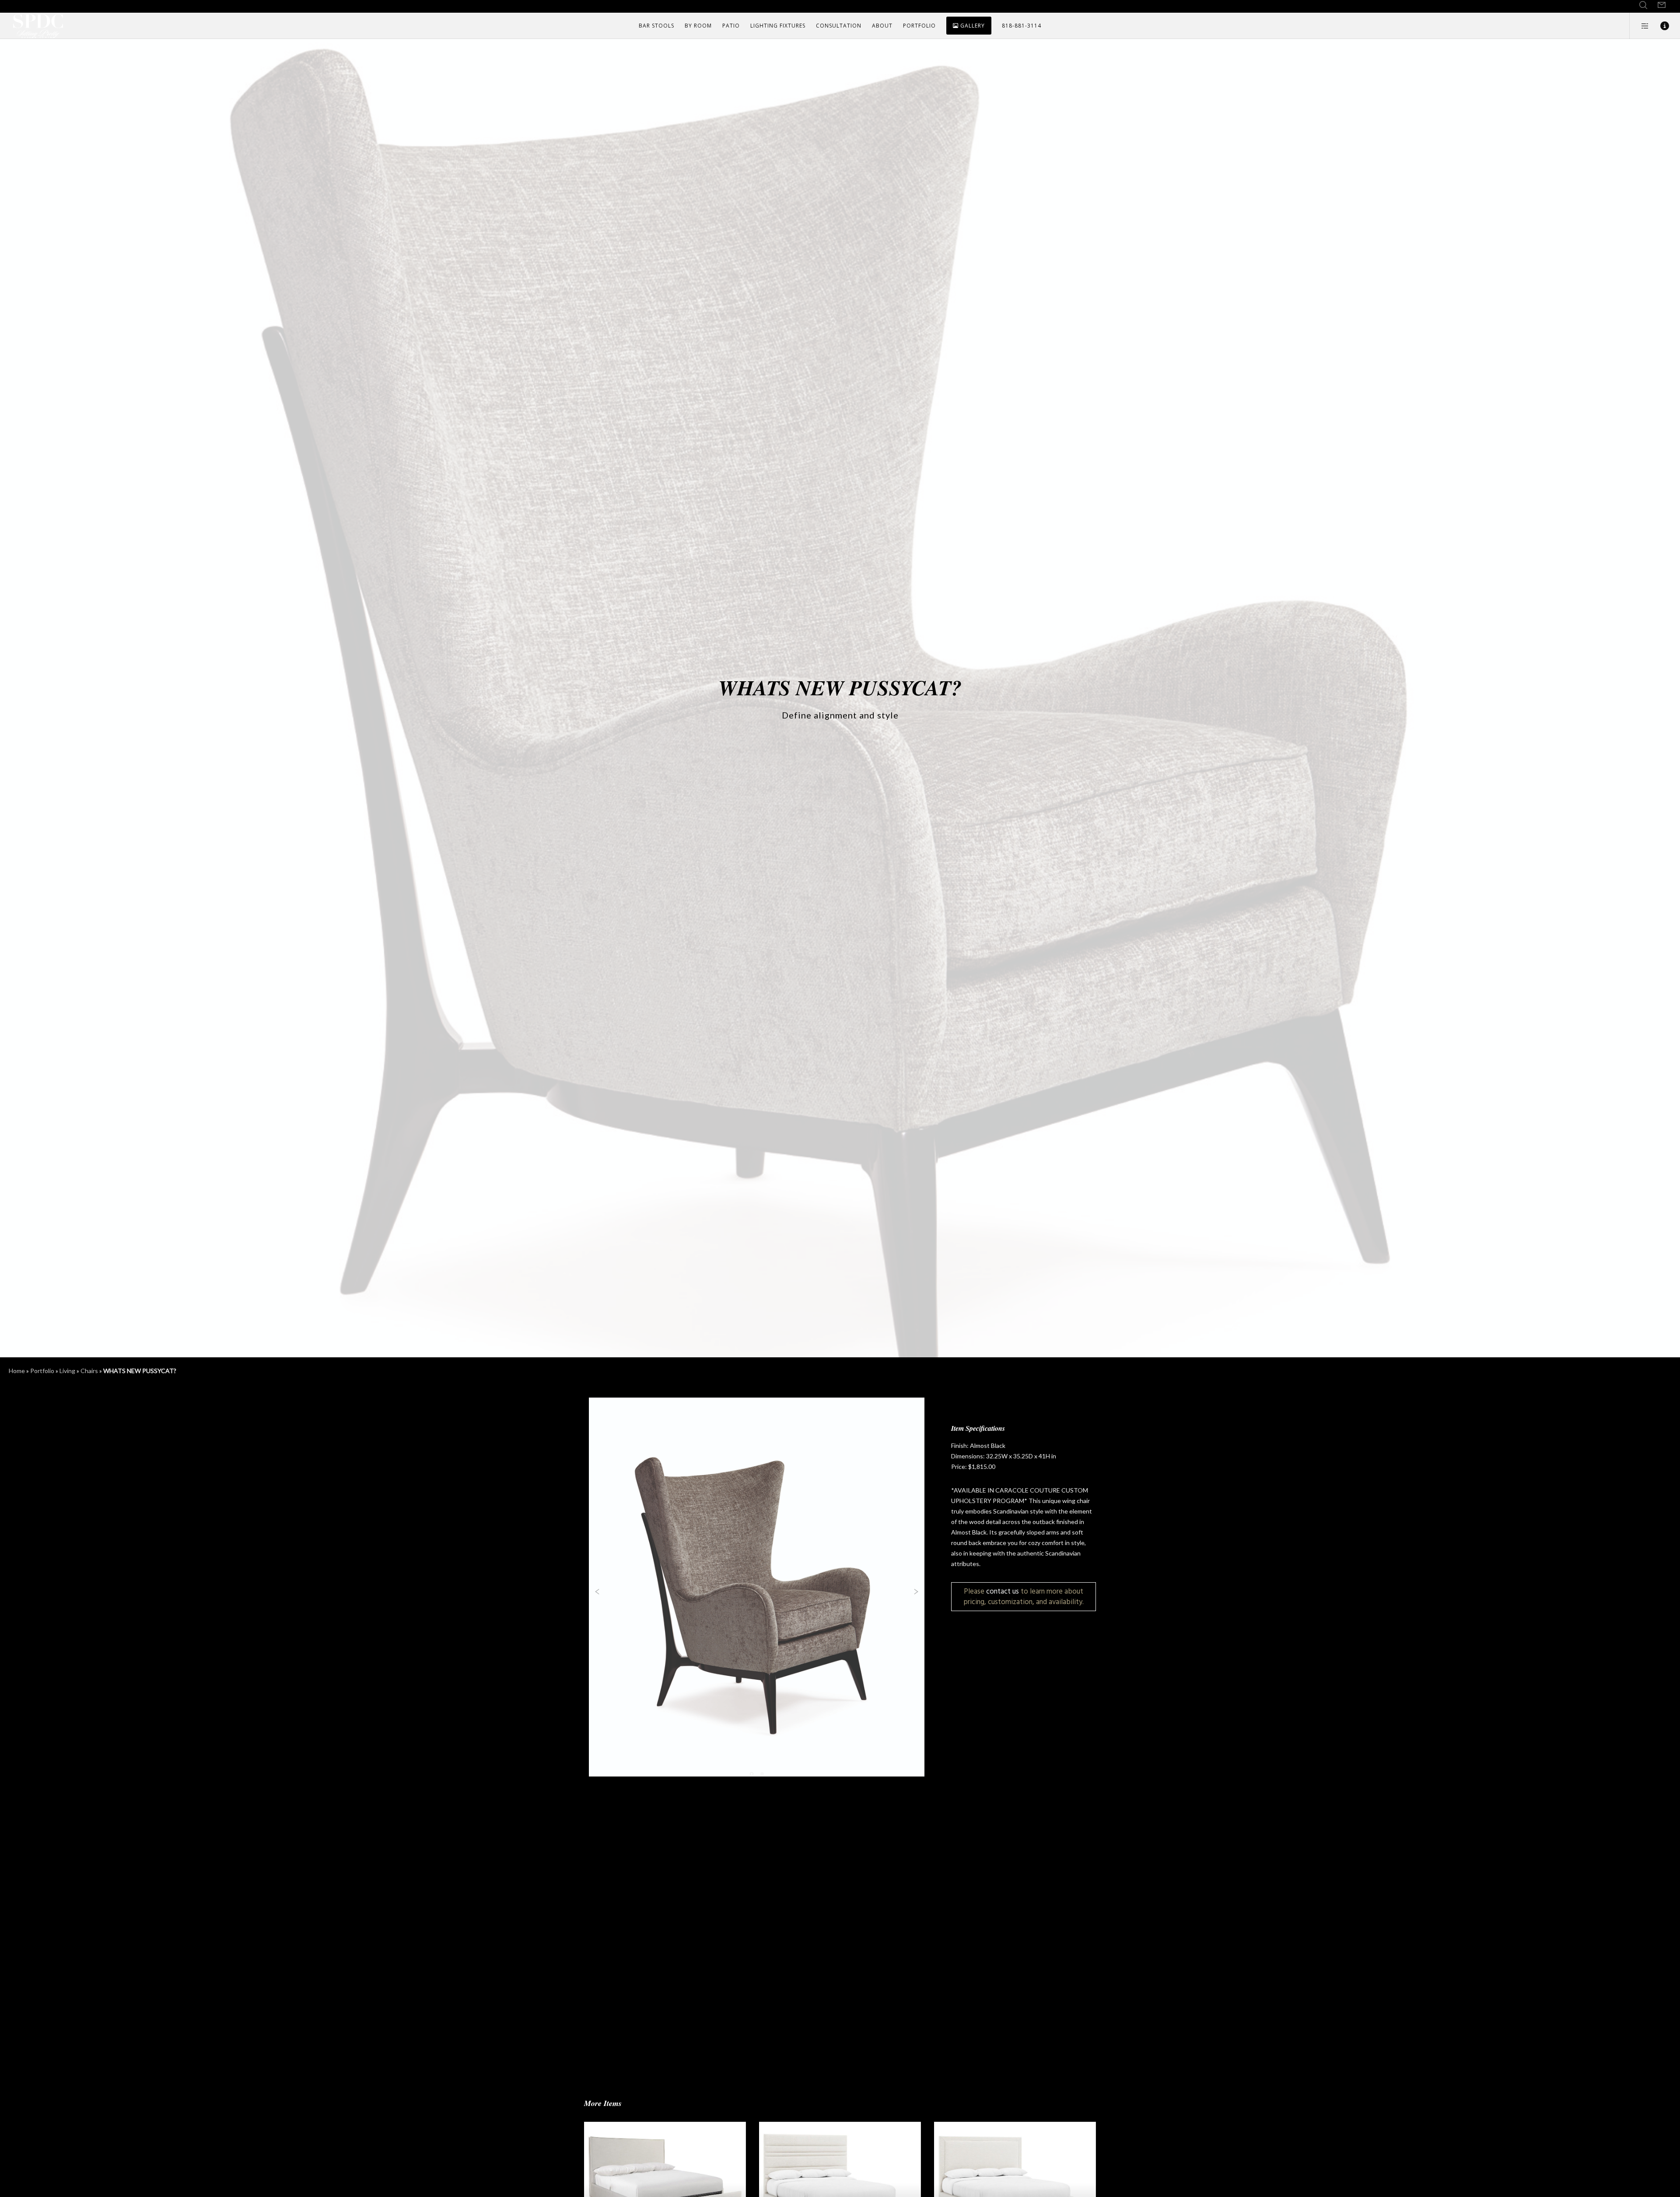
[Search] (1643, 5)
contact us (1003, 1591)
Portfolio (42, 1371)
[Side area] (1640, 26)
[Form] (1662, 5)
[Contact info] (1659, 26)
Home (17, 1371)
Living (67, 1371)
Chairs (89, 1371)
